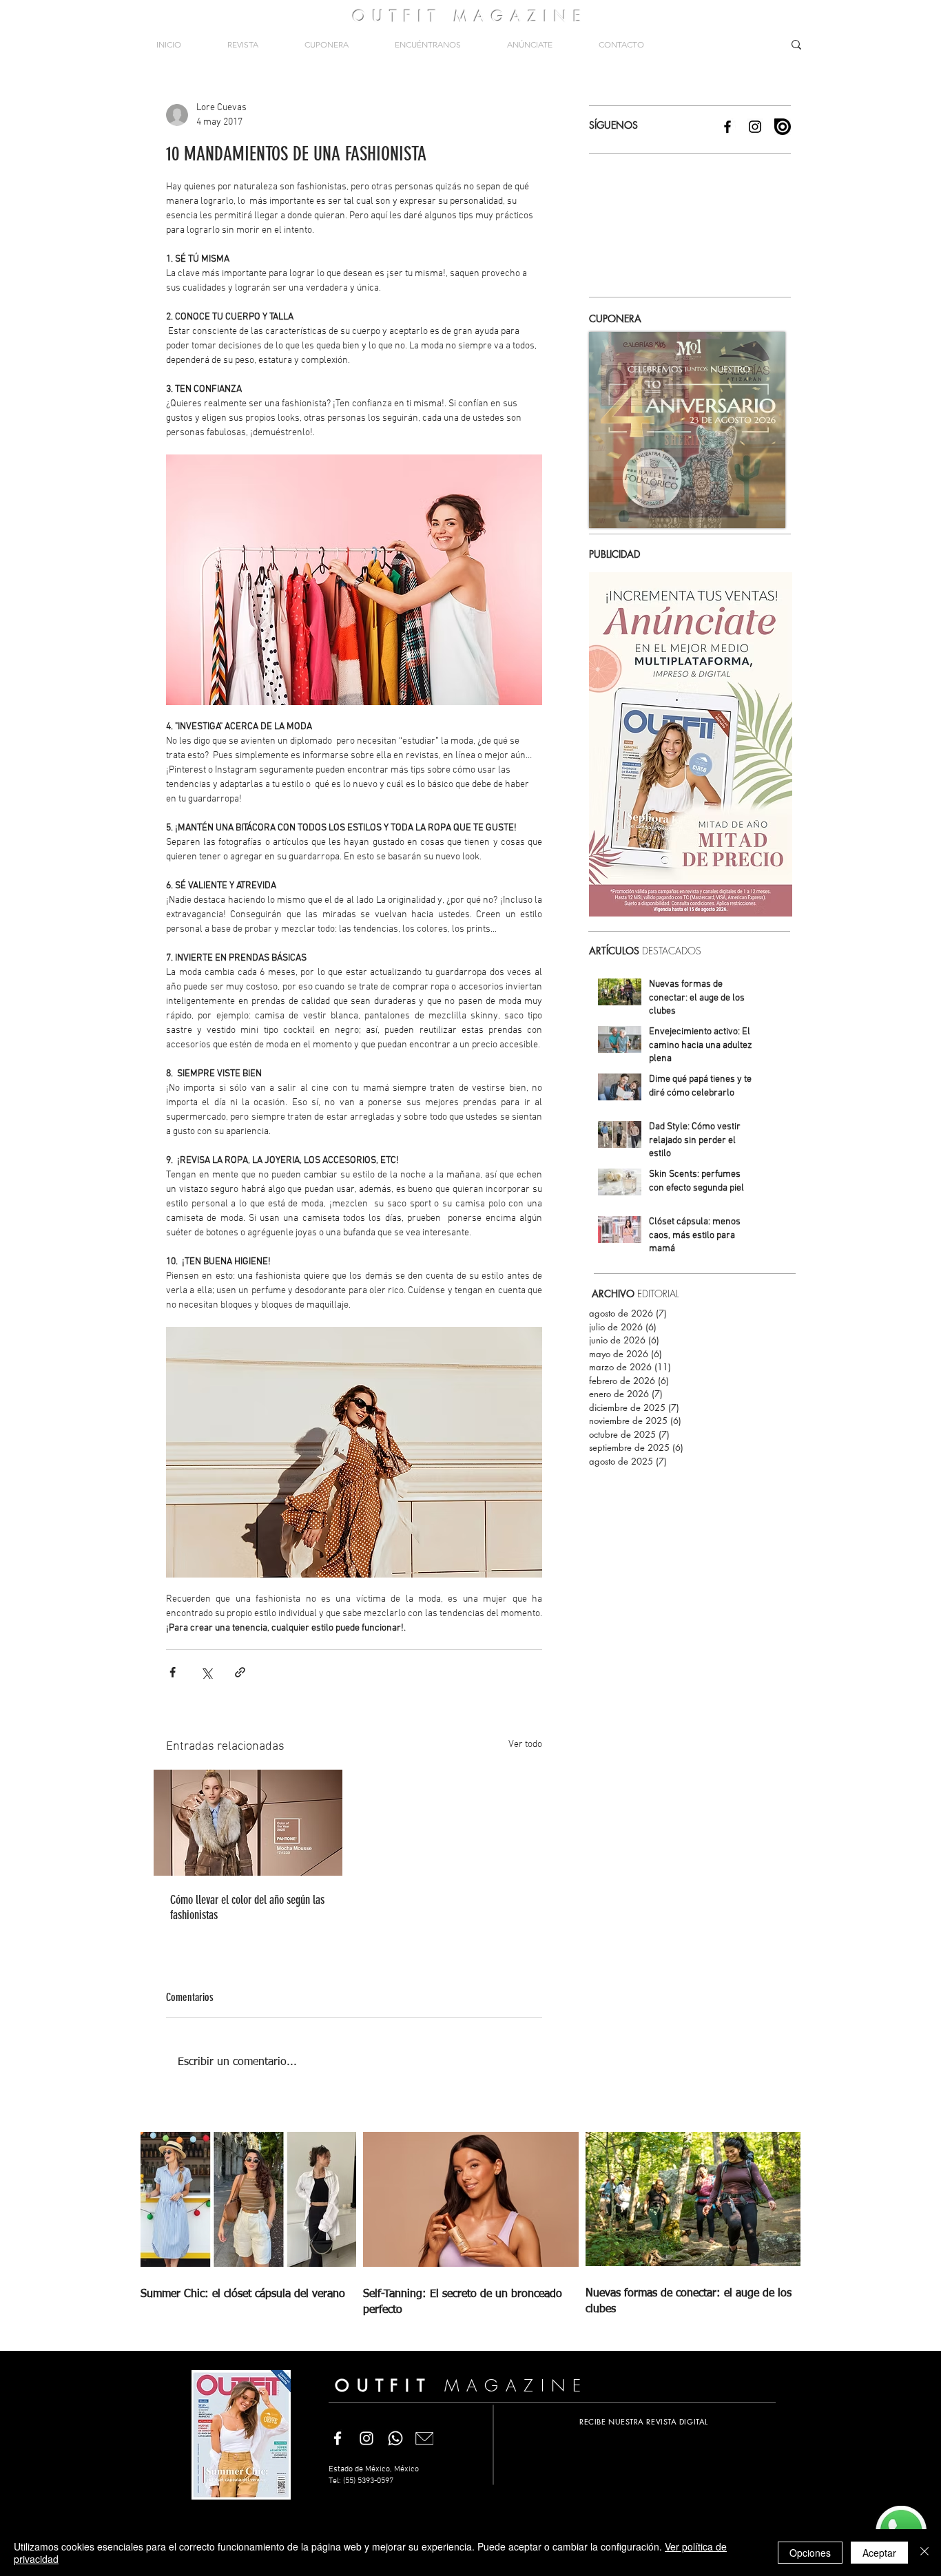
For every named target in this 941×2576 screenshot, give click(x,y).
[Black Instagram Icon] (755, 127)
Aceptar (879, 2553)
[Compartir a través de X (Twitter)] (206, 1672)
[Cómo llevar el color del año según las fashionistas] (248, 1823)
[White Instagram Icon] (366, 2438)
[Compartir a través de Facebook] (173, 1672)
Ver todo (525, 1745)
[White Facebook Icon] (338, 2438)
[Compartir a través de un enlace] (240, 1672)
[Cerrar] (924, 2553)
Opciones (810, 2553)
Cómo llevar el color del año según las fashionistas (247, 1907)
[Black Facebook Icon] (727, 127)
